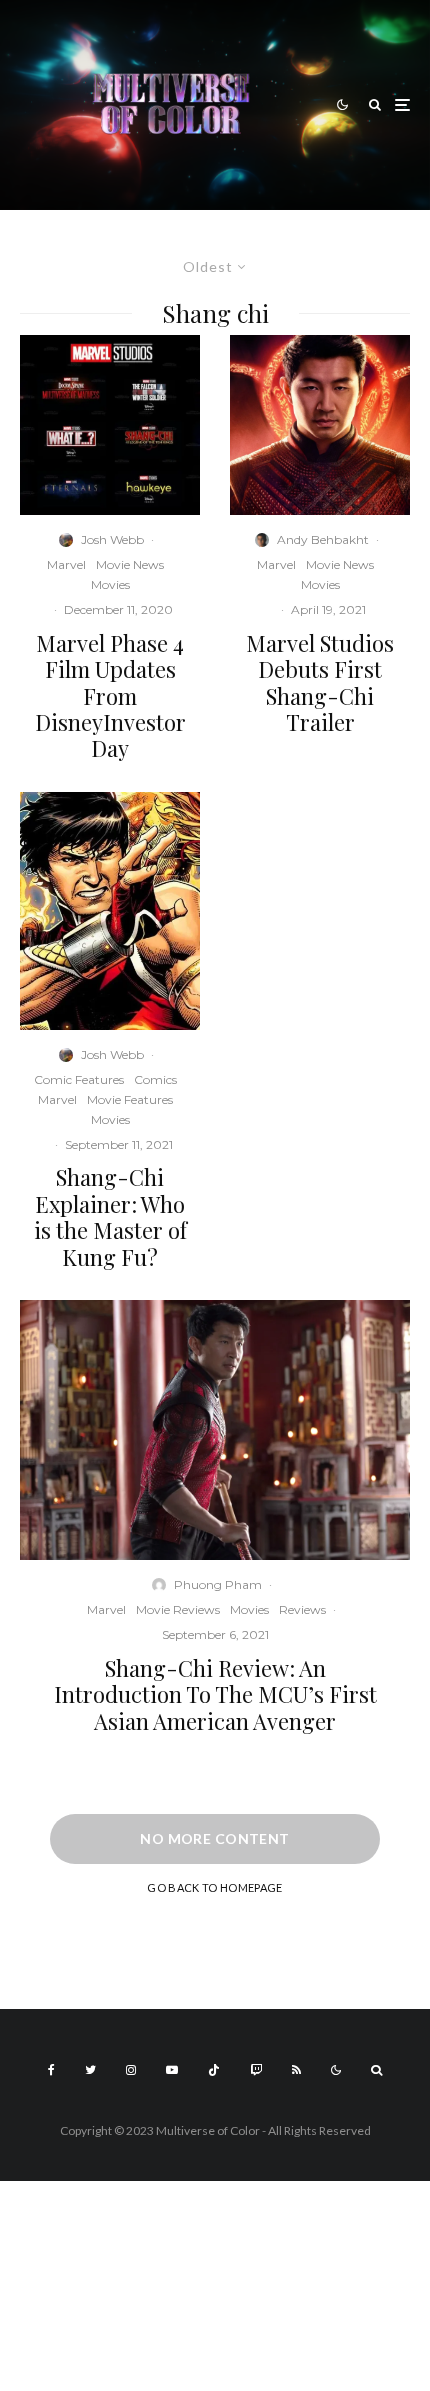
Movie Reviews (178, 1609)
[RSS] (296, 2070)
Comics (155, 1079)
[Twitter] (90, 2070)
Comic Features (79, 1079)
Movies (110, 584)
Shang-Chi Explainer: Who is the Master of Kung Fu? (110, 1217)
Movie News (130, 564)
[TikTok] (214, 2070)
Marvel (66, 564)
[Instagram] (131, 2070)
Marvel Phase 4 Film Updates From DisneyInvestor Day (110, 696)
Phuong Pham (218, 1584)
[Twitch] (256, 2070)
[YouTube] (172, 2070)
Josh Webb (112, 539)
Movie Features (130, 1099)
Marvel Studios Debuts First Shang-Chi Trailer (320, 683)
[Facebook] (51, 2070)
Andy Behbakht (323, 539)
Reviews (302, 1609)
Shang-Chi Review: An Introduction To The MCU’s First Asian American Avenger (215, 1694)
